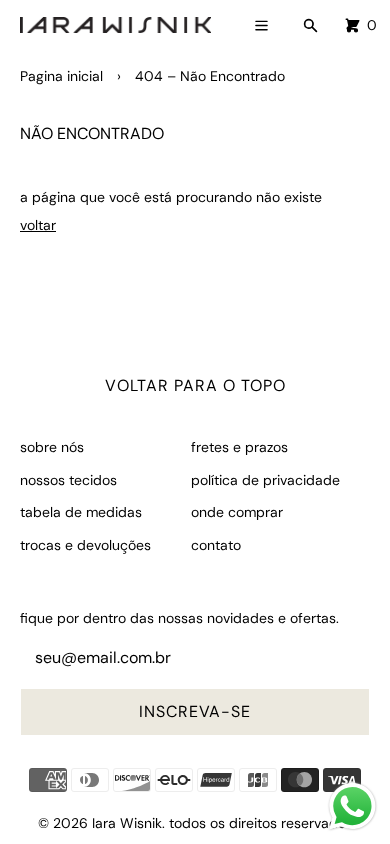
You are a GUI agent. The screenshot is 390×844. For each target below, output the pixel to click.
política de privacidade (265, 480)
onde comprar (237, 512)
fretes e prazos (239, 447)
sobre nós (52, 447)
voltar (38, 225)
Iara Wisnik (127, 823)
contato (216, 545)
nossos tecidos (68, 480)
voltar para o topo (195, 385)
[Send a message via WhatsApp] (352, 806)
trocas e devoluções (85, 545)
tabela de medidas (81, 512)
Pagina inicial (61, 76)
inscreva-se (195, 711)
